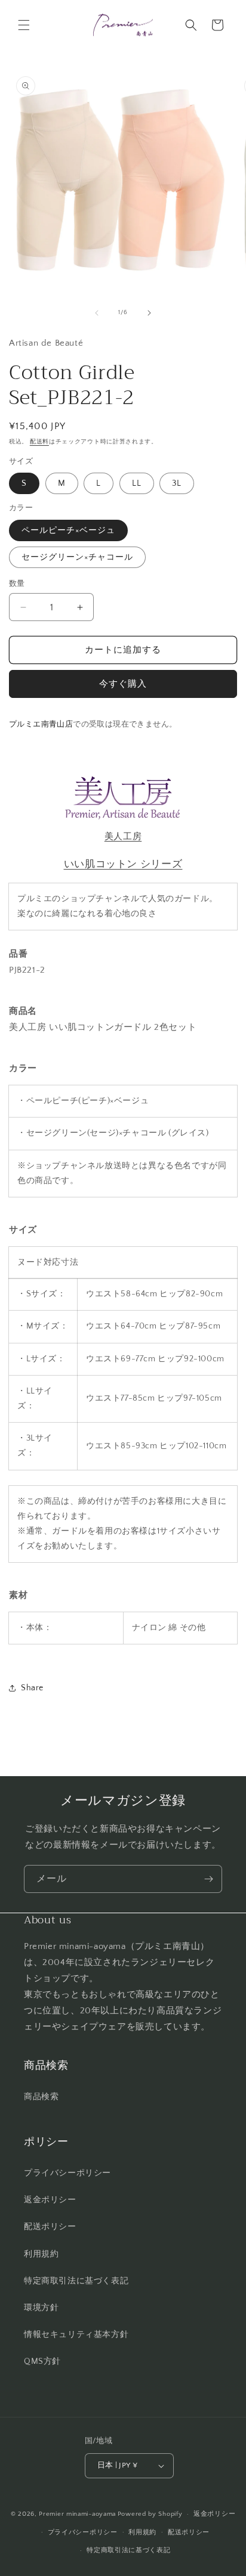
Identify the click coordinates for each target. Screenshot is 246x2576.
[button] (24, 25)
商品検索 (41, 2097)
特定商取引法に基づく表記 (76, 2281)
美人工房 (123, 837)
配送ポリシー (50, 2227)
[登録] (208, 1879)
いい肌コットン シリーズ (123, 864)
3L (177, 483)
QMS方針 (42, 2361)
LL (137, 483)
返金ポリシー (50, 2200)
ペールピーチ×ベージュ (68, 530)
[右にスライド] (149, 313)
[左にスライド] (97, 313)
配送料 (39, 442)
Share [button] (32, 1688)
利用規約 (41, 2254)
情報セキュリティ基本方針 (76, 2335)
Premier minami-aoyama (77, 2514)
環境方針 (41, 2308)
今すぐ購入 (123, 684)
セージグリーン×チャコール (77, 557)
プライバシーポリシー (67, 2173)
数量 (17, 584)
